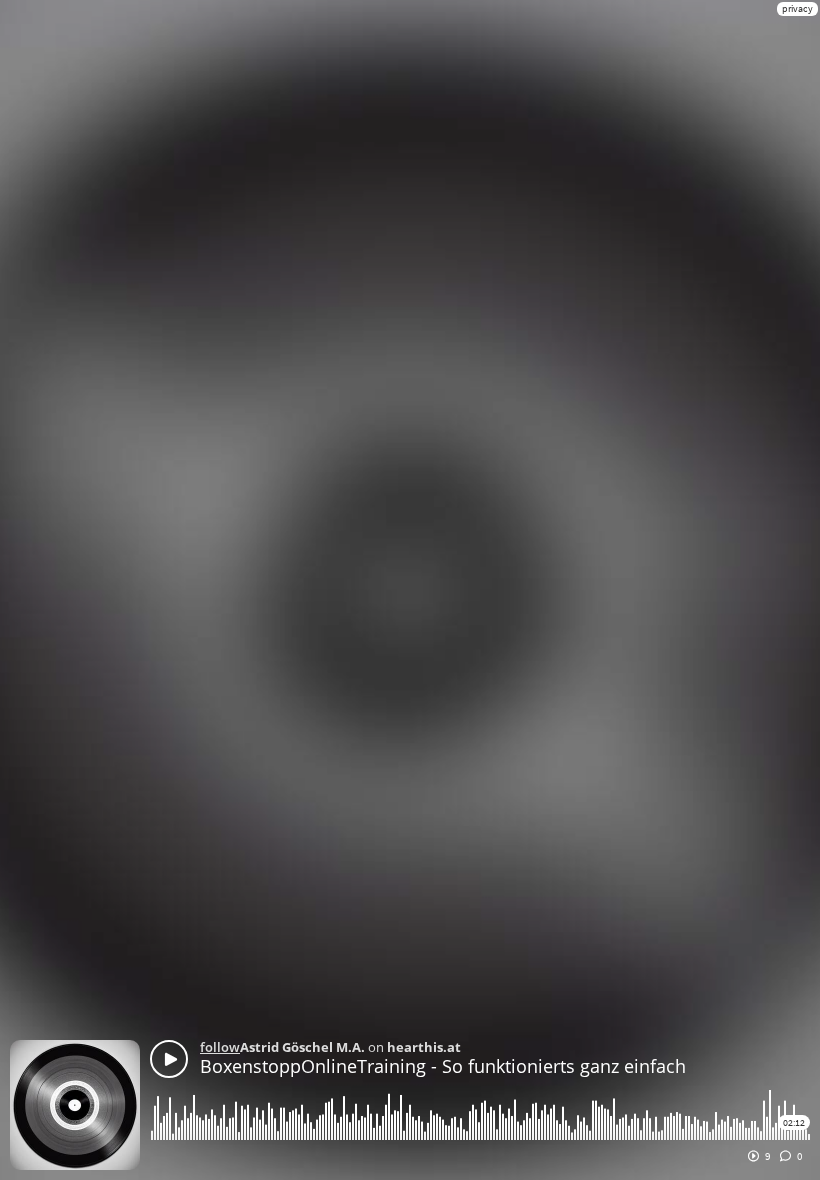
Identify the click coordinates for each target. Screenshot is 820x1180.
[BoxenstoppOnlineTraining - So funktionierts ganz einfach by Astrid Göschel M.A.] (169, 1059)
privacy (797, 8)
